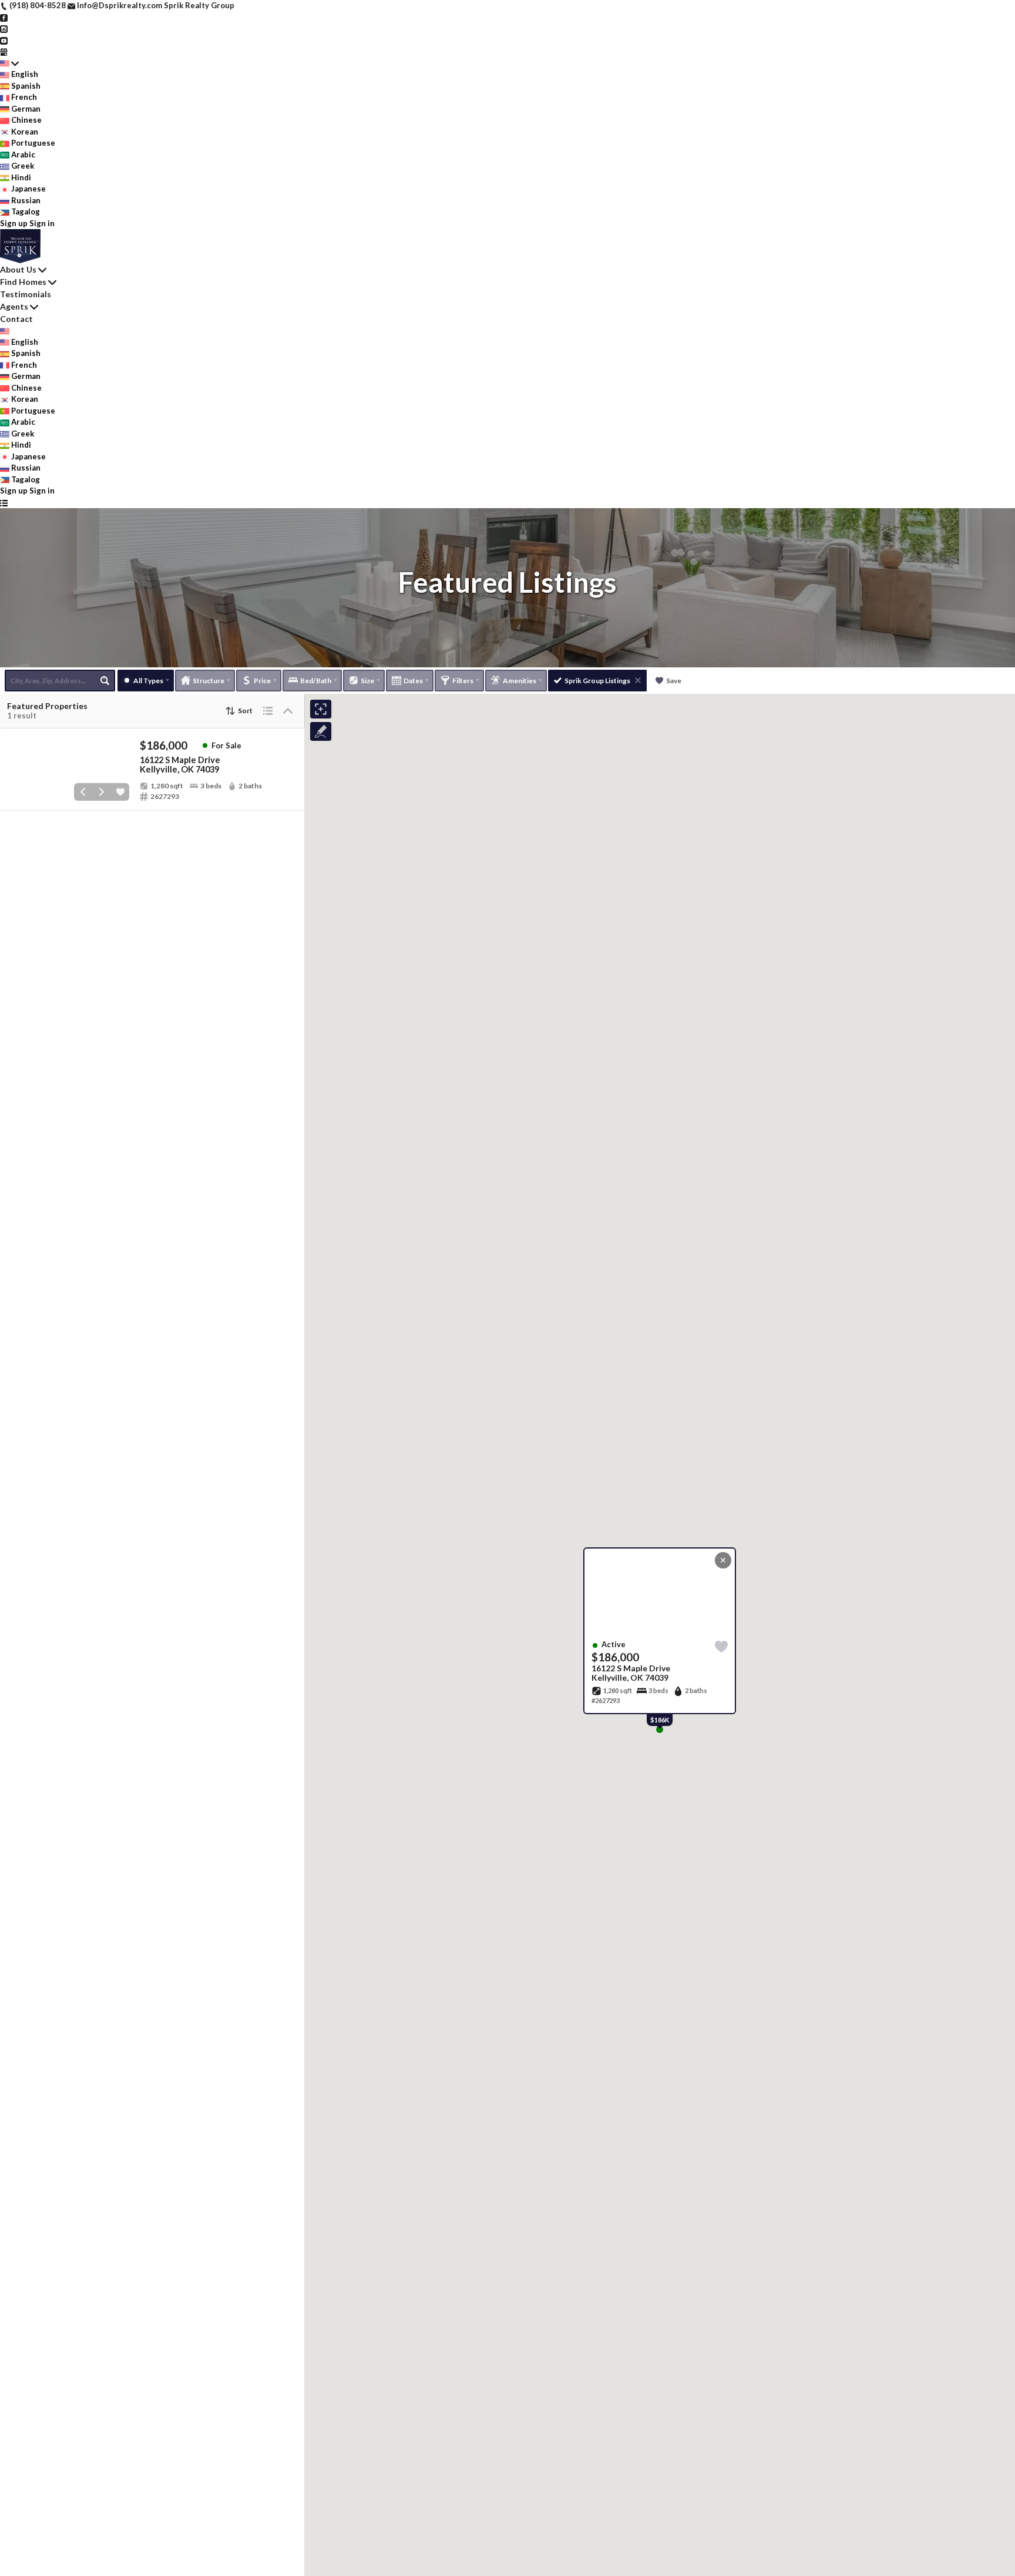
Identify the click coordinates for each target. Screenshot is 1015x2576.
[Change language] (9, 63)
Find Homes (23, 282)
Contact (16, 319)
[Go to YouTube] (4, 40)
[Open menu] (4, 503)
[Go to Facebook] (4, 17)
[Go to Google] (4, 51)
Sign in (42, 223)
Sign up (14, 223)
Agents (14, 306)
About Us (18, 269)
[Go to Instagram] (4, 28)
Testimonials (26, 294)
